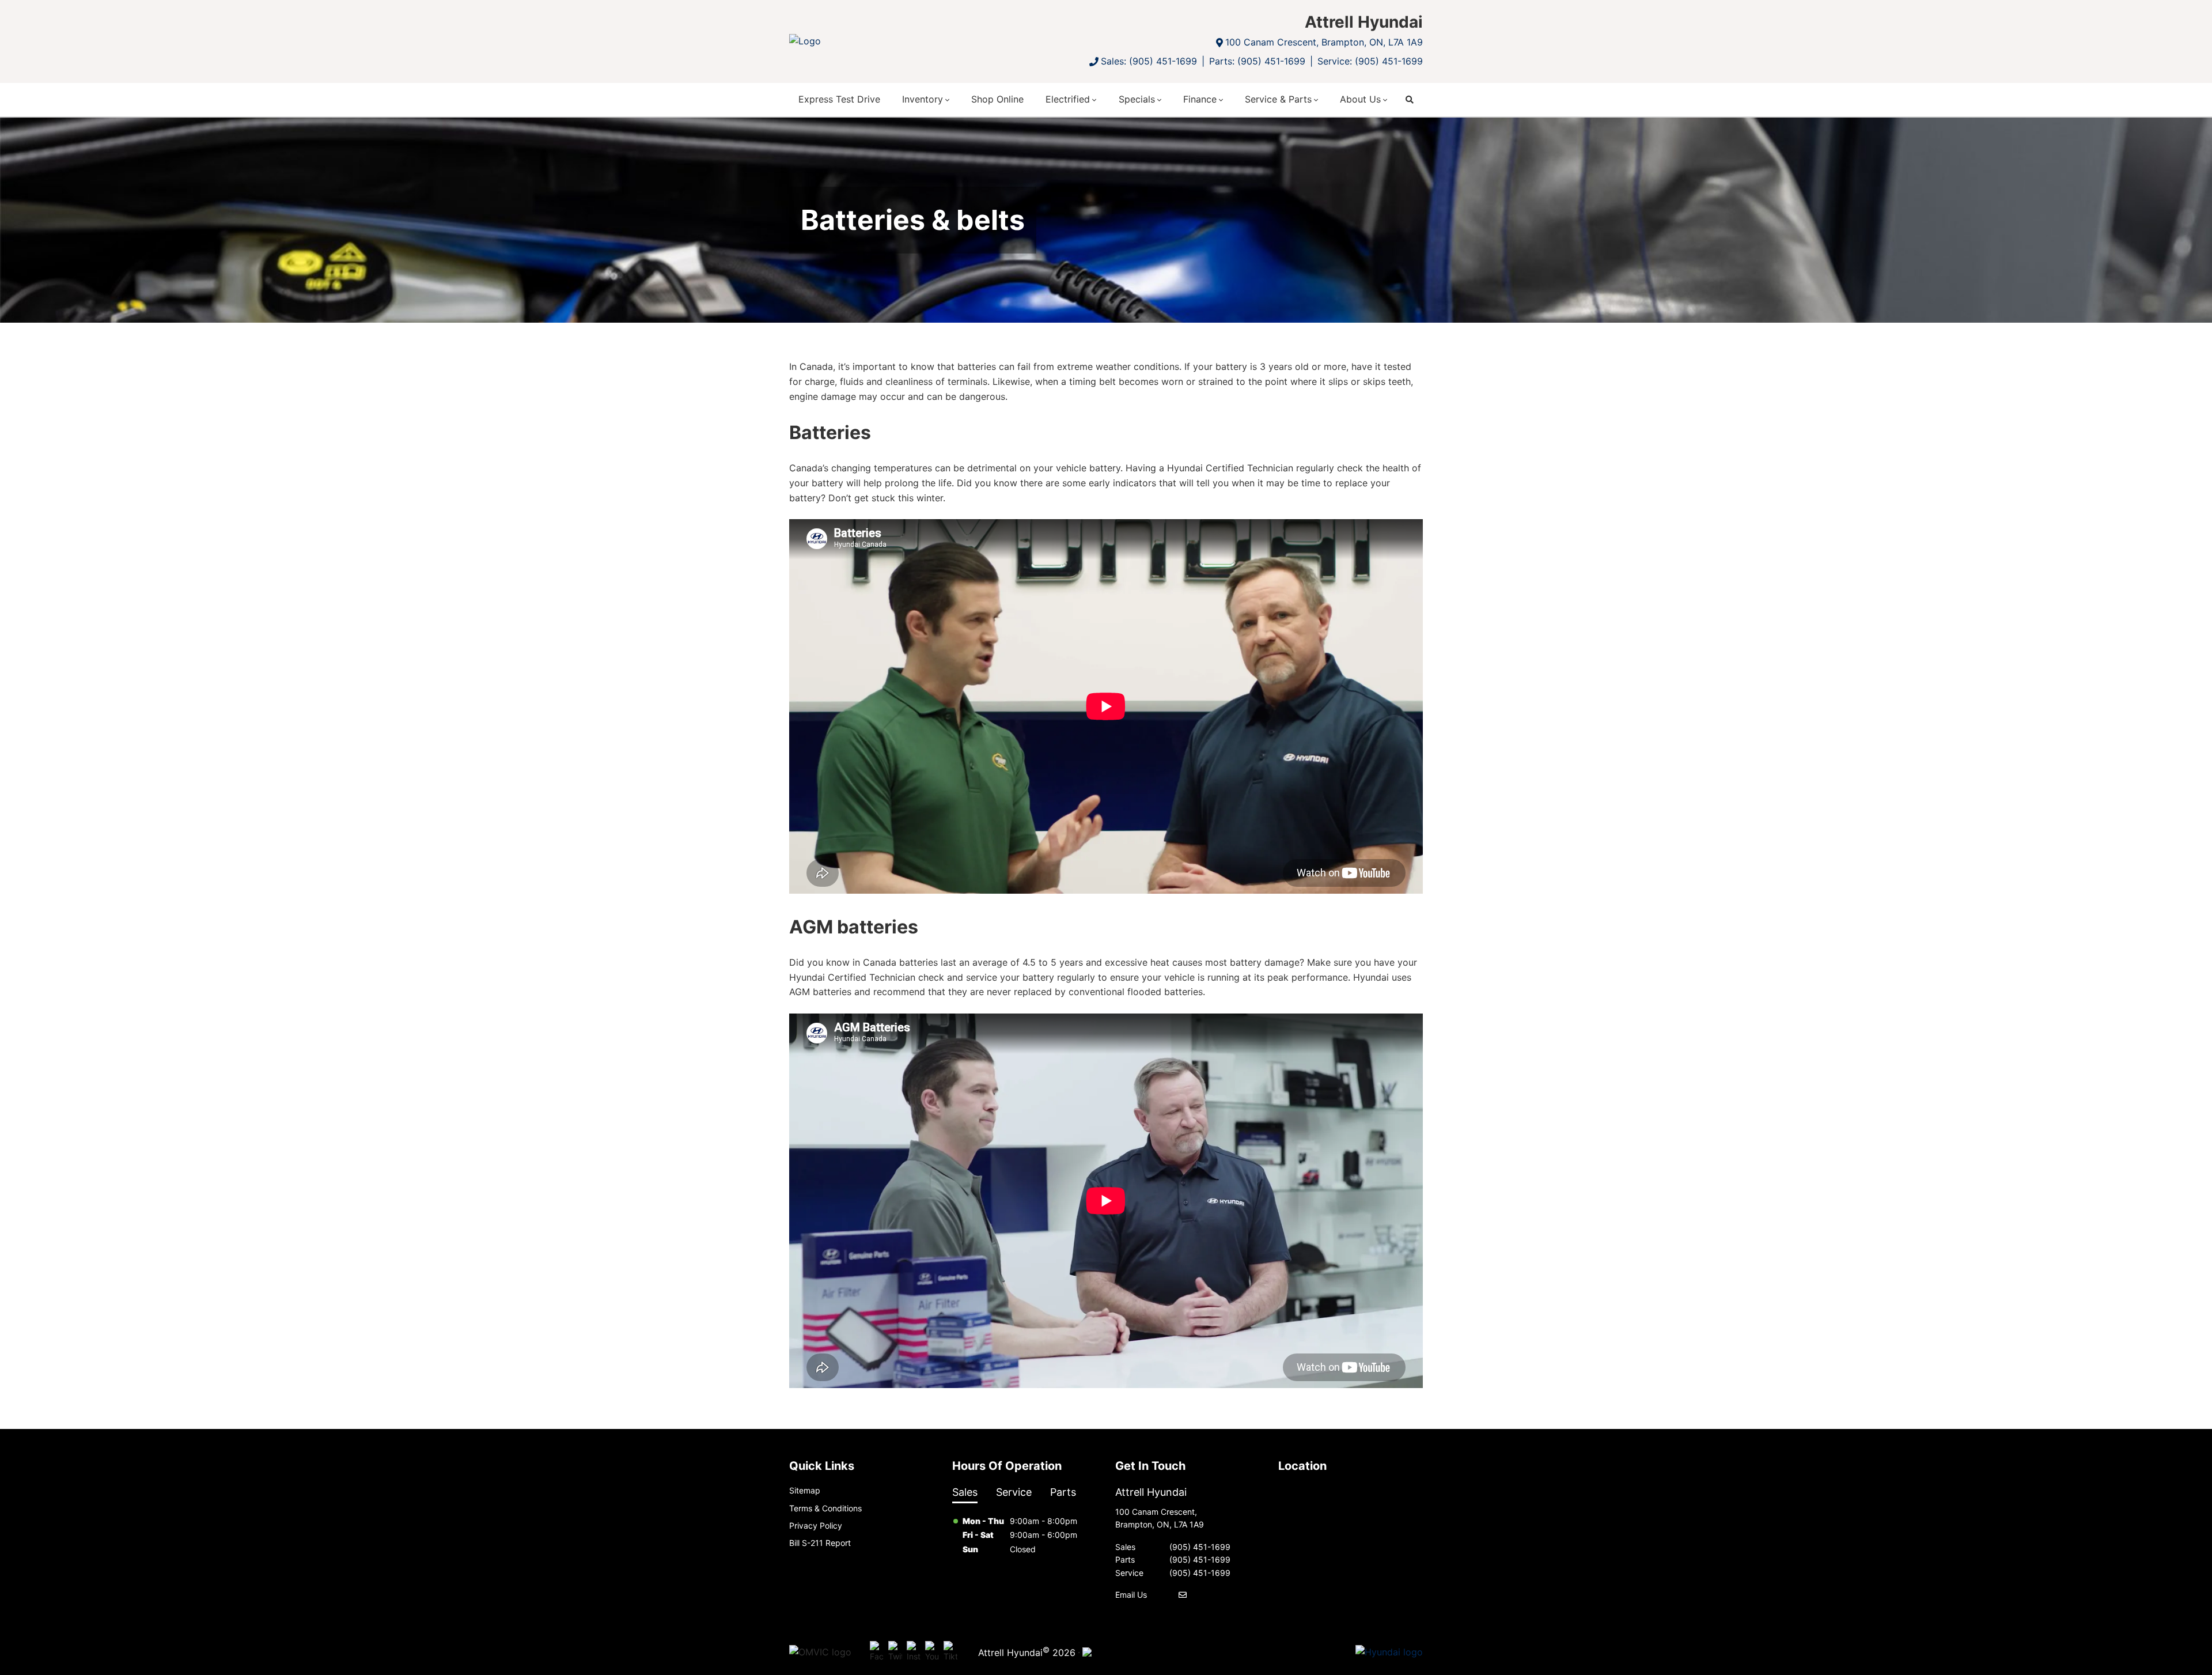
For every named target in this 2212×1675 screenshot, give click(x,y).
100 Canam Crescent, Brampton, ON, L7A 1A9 (1324, 42)
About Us (1360, 99)
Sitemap (805, 1490)
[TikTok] (950, 1652)
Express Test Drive (839, 99)
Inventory (923, 99)
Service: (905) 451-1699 (1370, 61)
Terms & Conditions (825, 1508)
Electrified (1068, 99)
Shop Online (997, 99)
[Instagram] (914, 1652)
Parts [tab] (1063, 1492)
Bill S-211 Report (820, 1543)
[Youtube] (932, 1652)
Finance (1200, 99)
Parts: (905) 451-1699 (1257, 61)
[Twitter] (895, 1652)
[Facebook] (877, 1652)
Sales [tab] (965, 1492)
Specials (1137, 99)
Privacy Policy (816, 1525)
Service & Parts (1278, 99)
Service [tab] (1014, 1492)
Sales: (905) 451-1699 (1149, 61)
